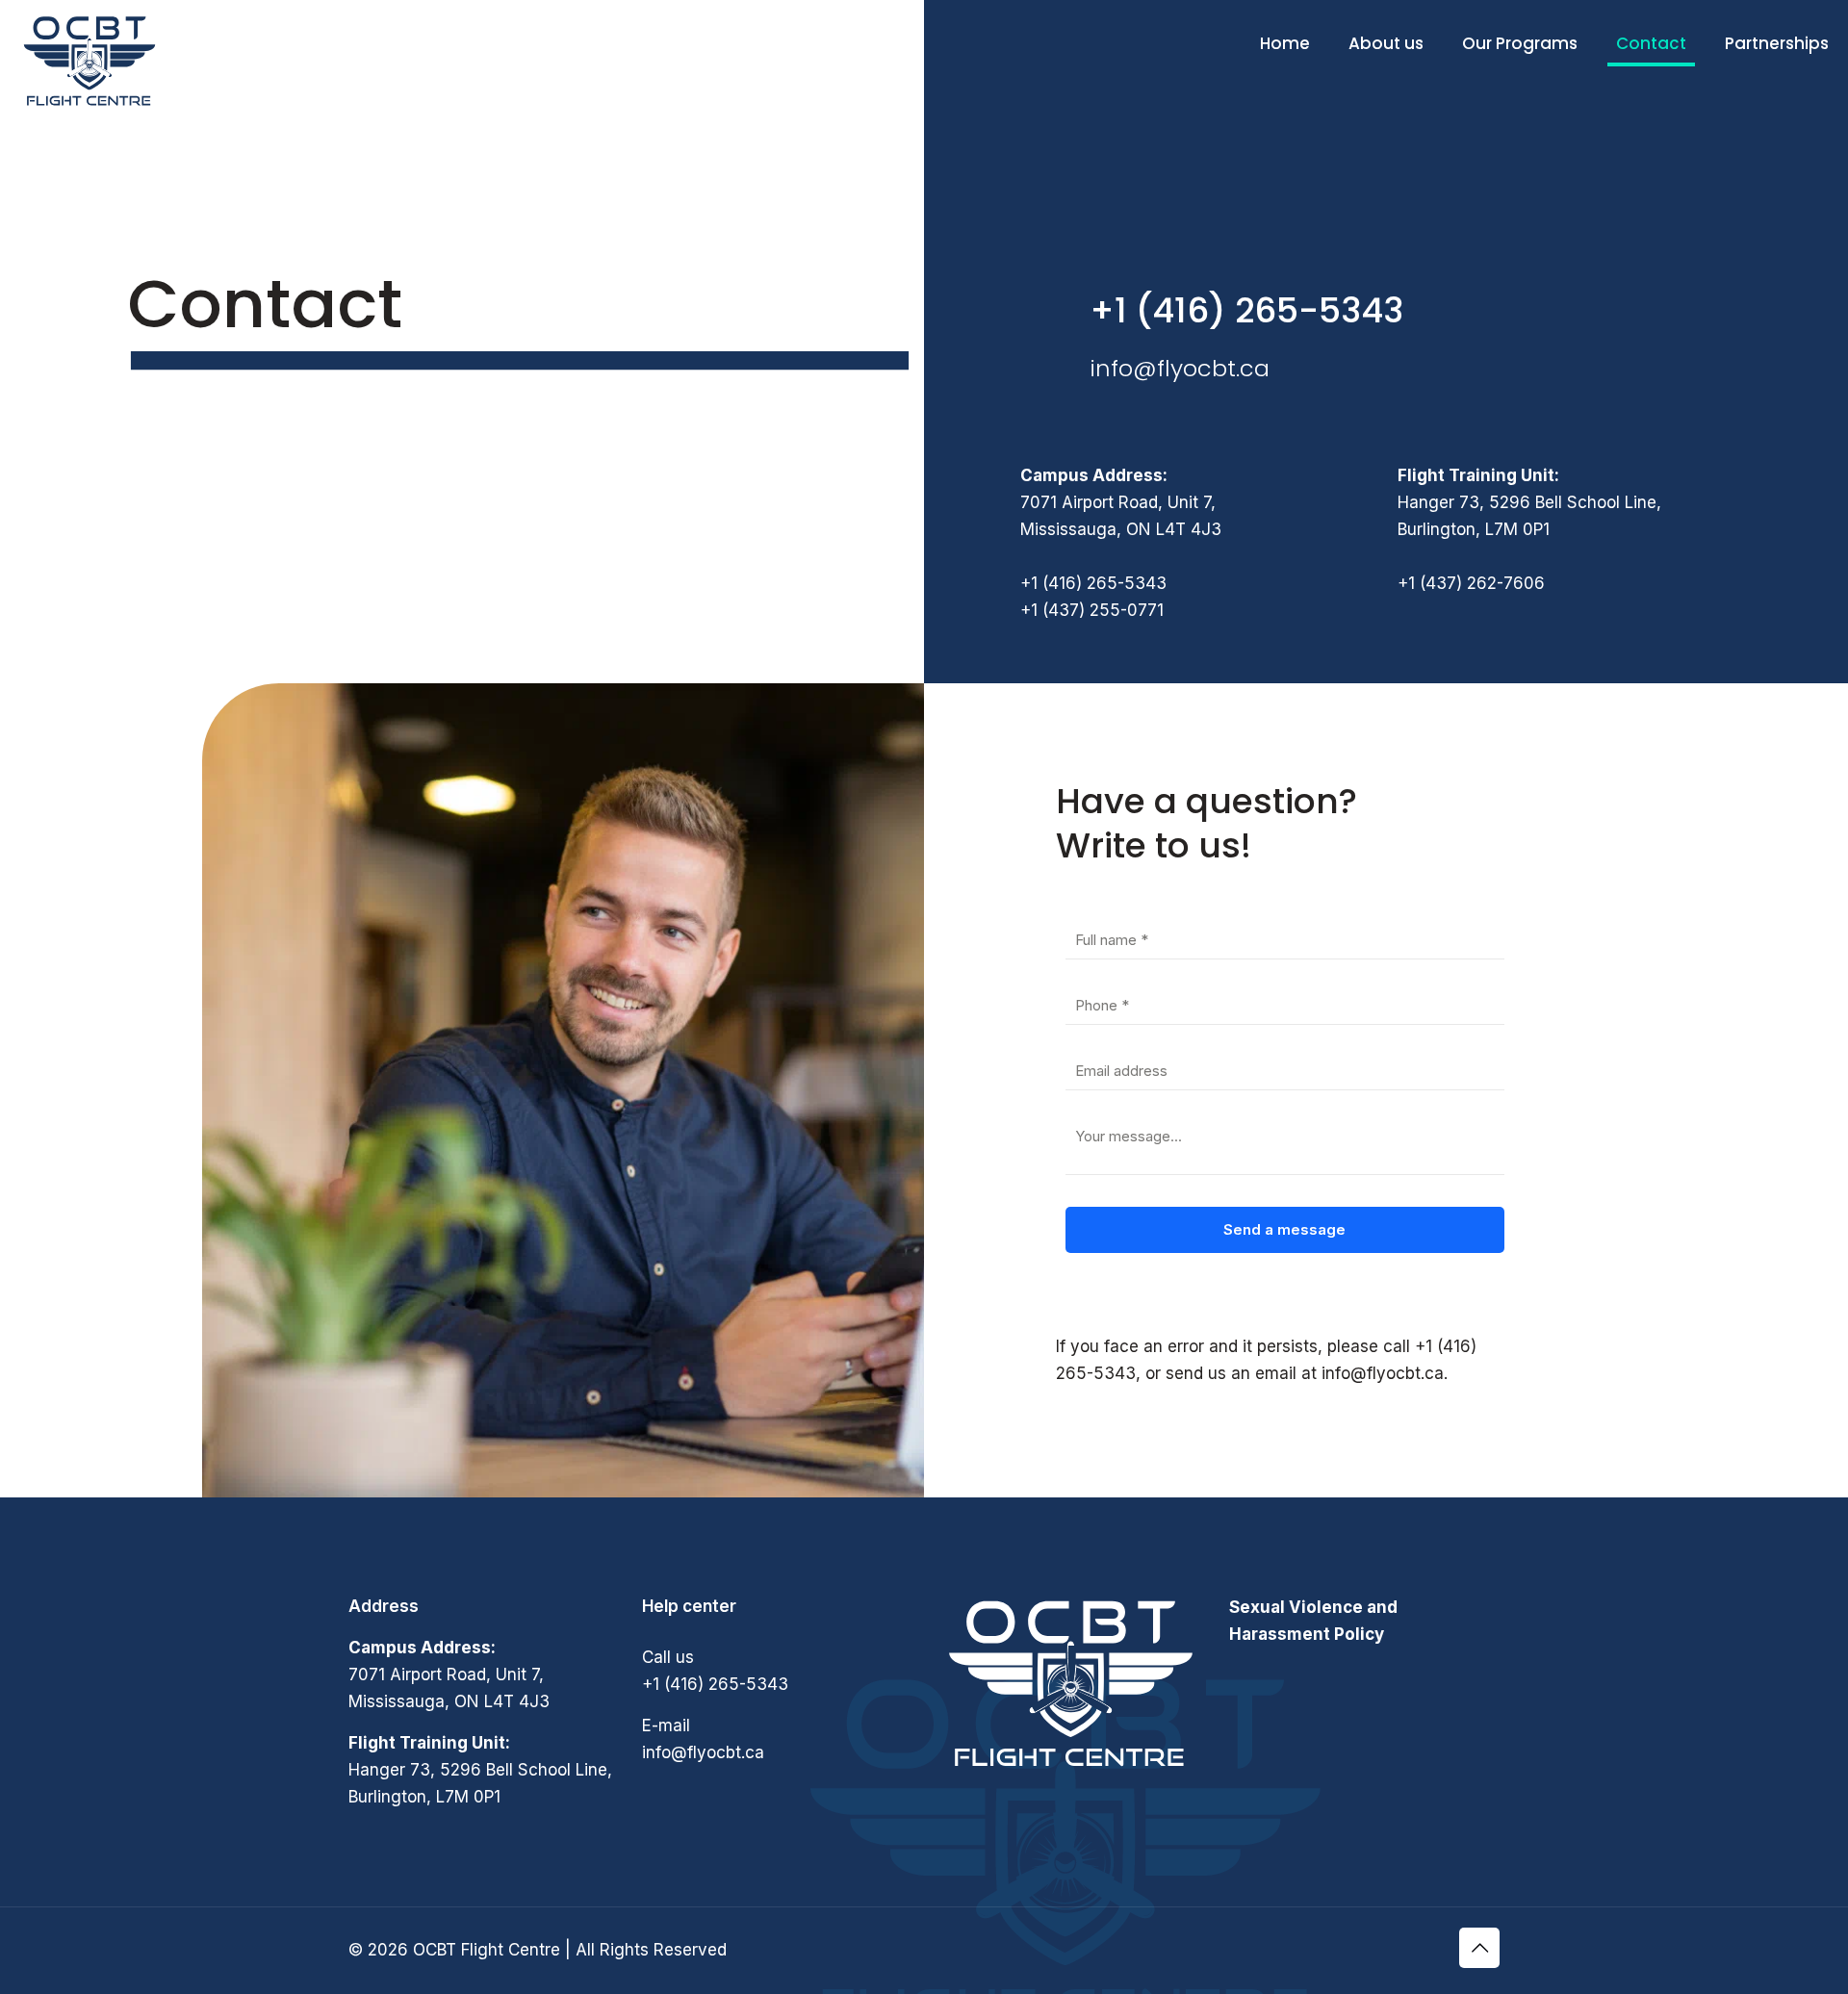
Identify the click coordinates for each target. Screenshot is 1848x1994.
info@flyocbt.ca (1180, 368)
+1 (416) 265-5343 (1246, 310)
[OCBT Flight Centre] (90, 61)
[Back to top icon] (1479, 1948)
